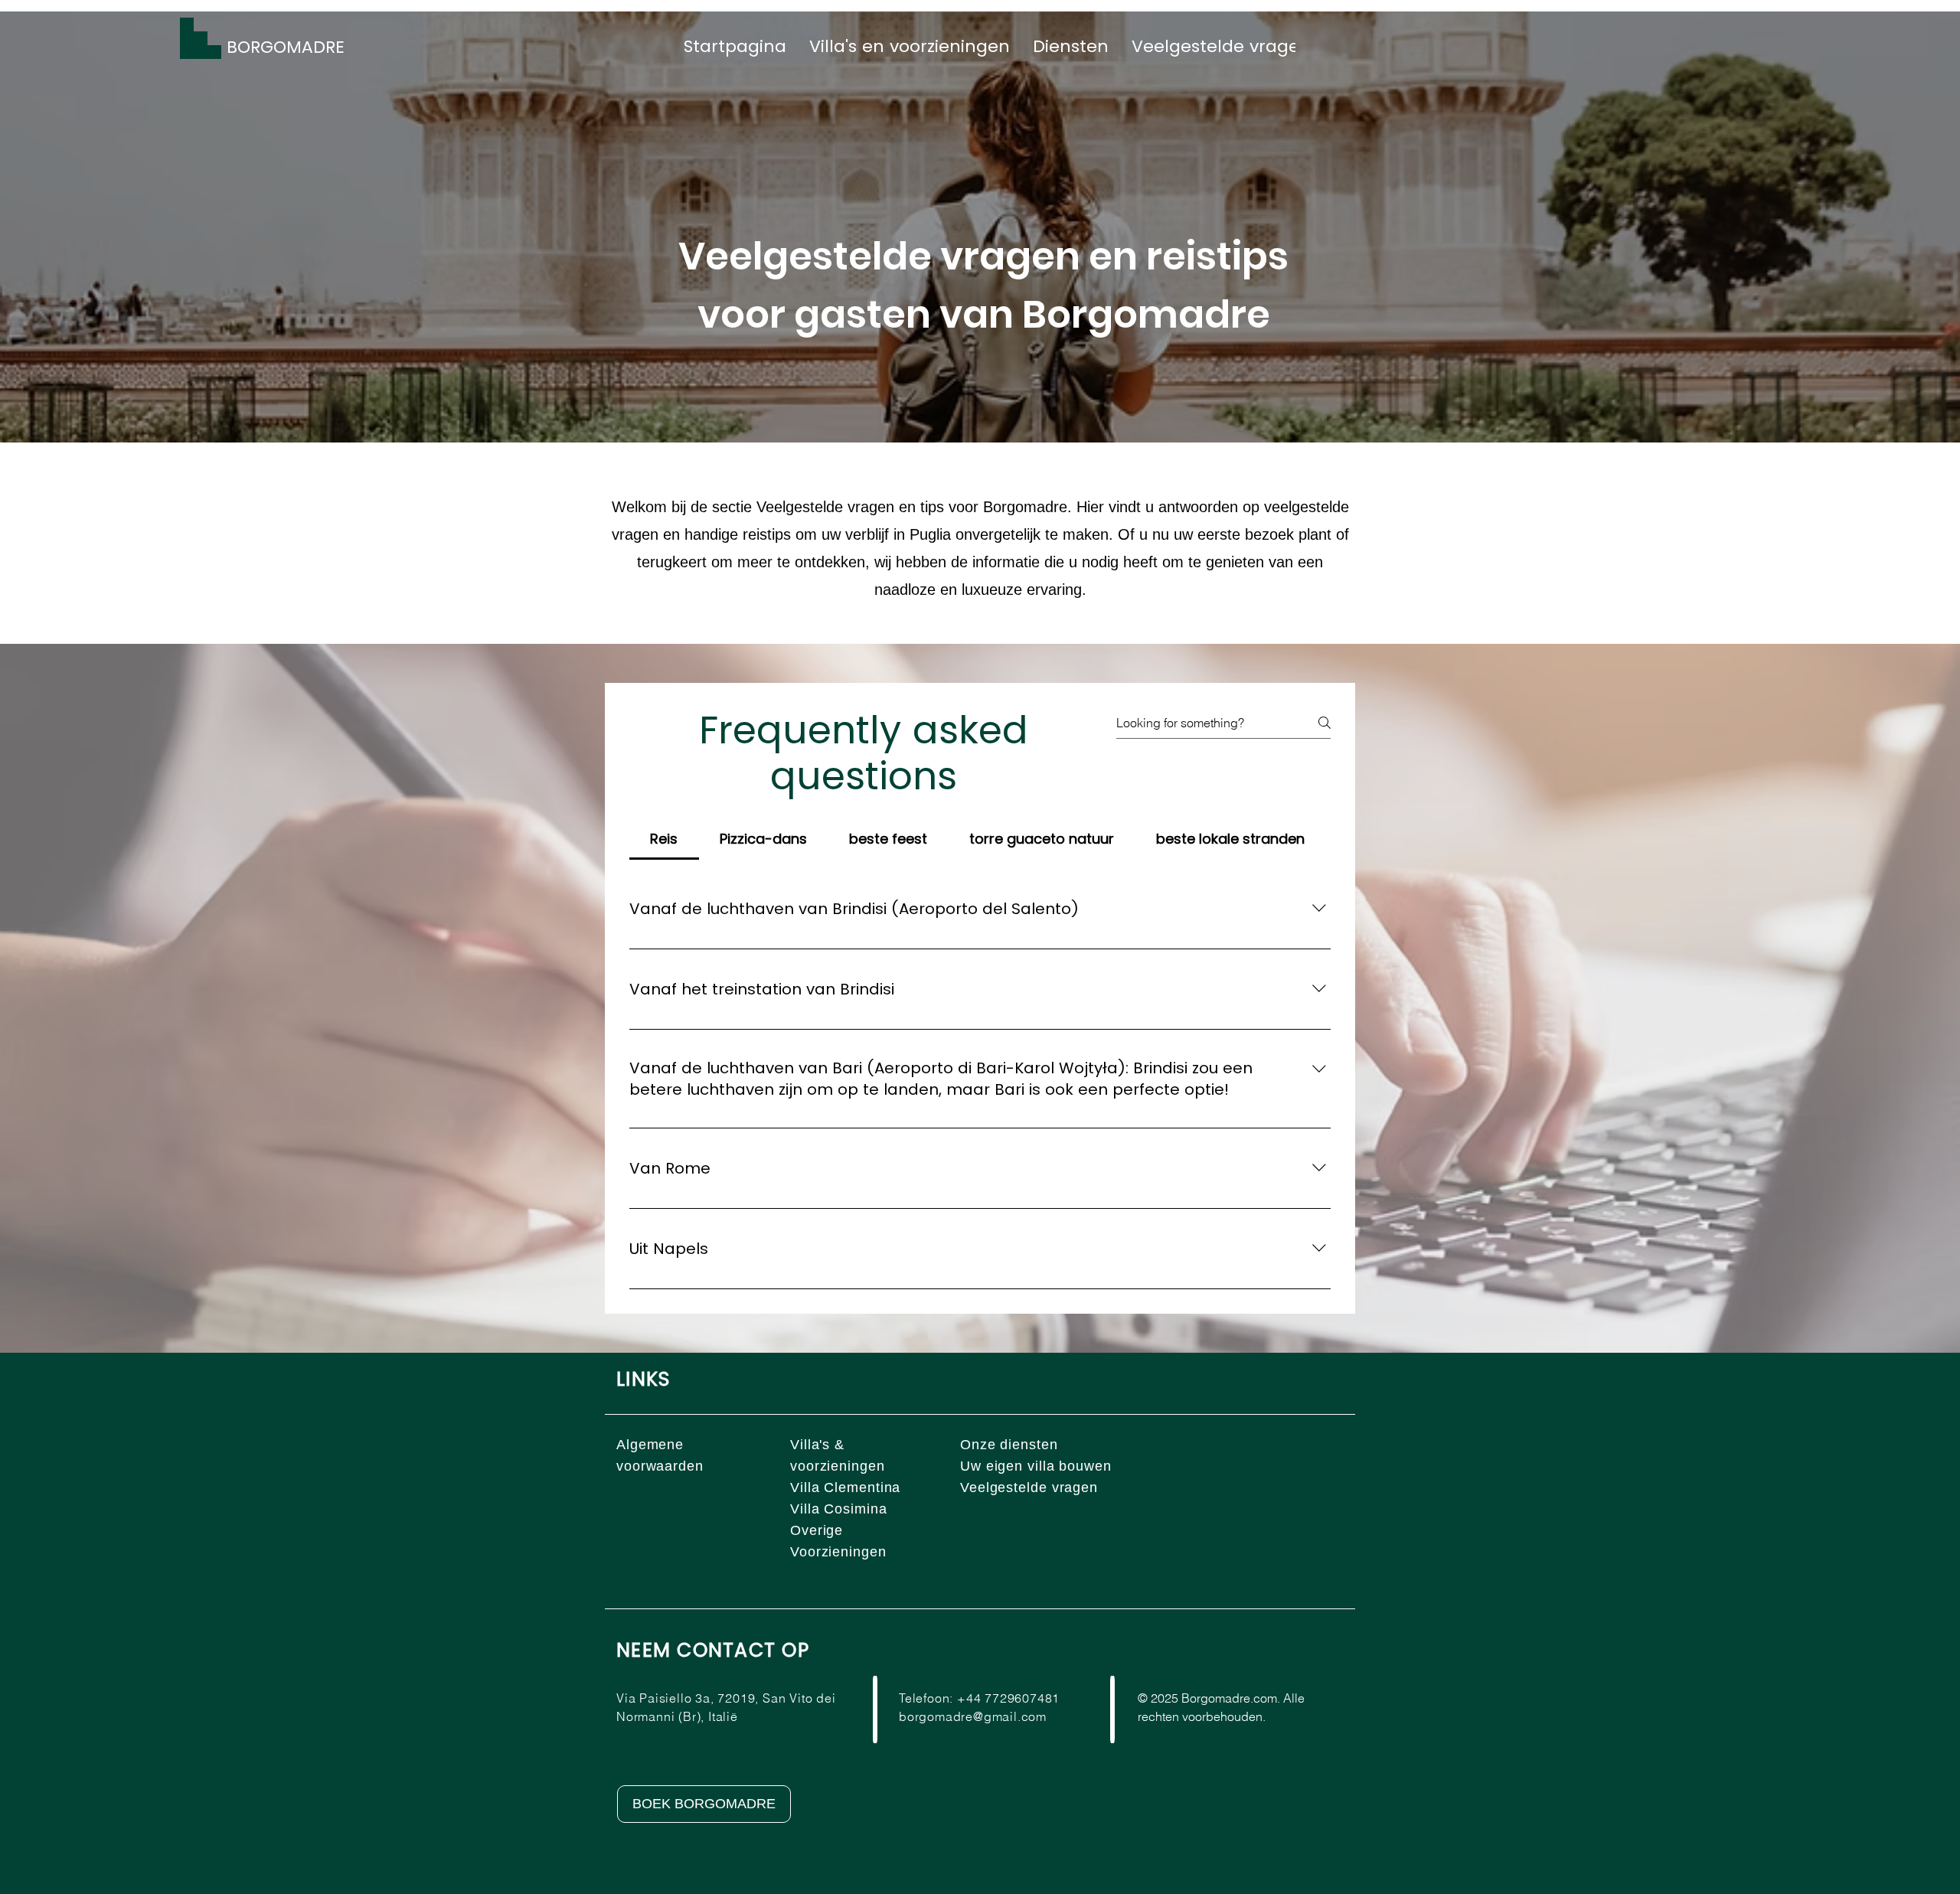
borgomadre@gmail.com (973, 1716)
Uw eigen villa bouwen (1036, 1466)
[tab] (664, 839)
